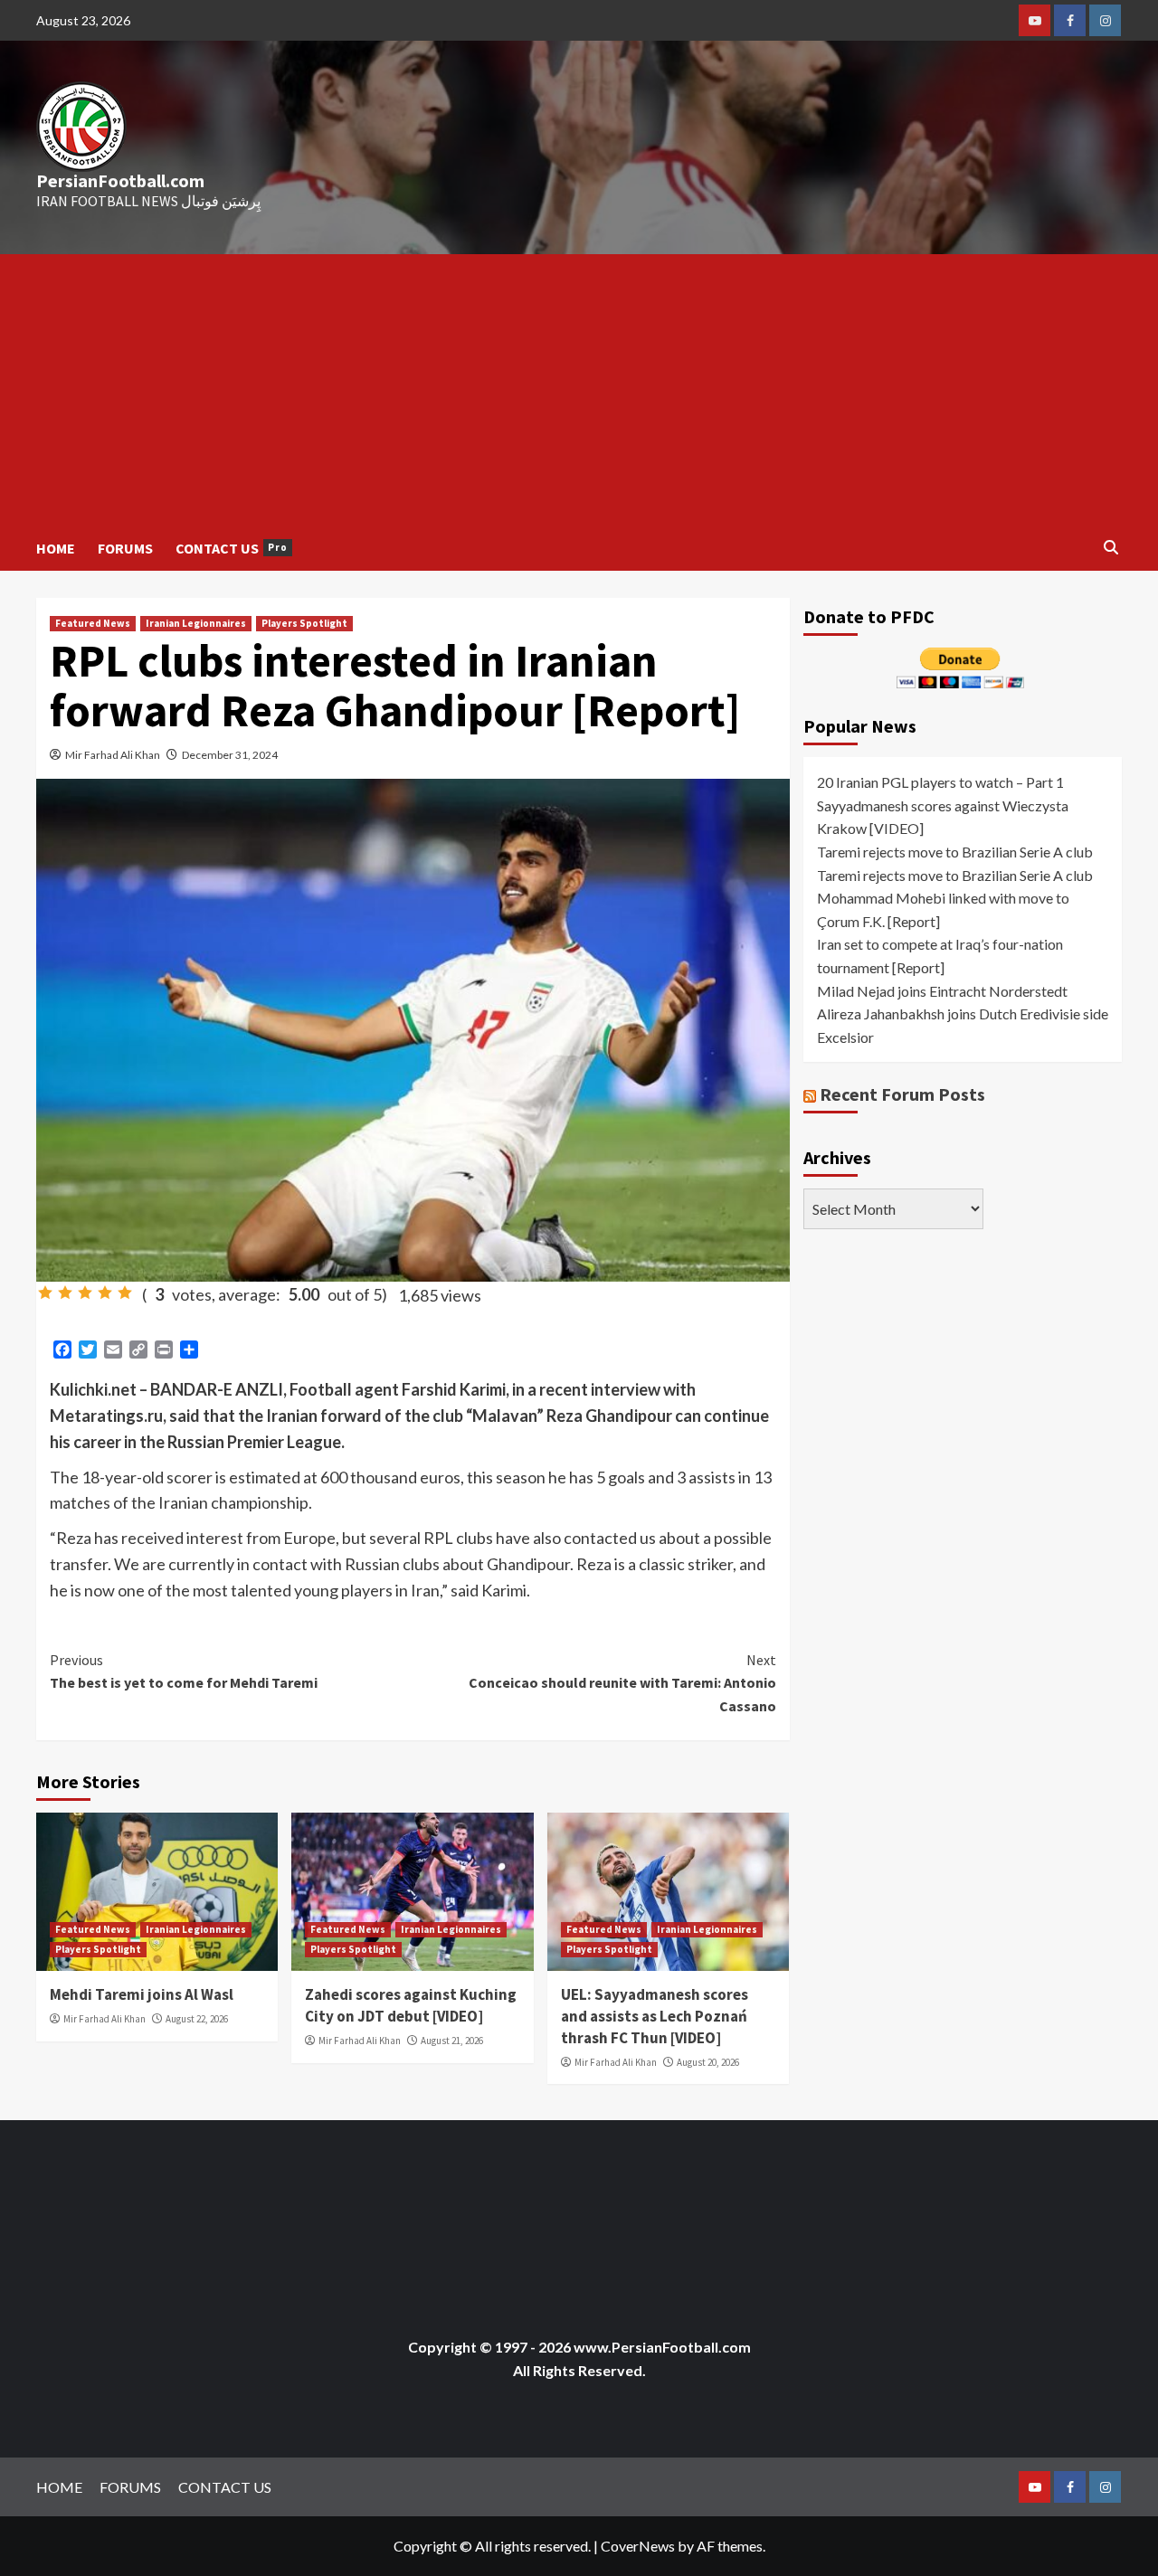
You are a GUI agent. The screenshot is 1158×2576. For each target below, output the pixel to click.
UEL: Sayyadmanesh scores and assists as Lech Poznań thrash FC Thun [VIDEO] (655, 2016)
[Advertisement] (579, 390)
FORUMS (125, 548)
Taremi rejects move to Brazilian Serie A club (955, 852)
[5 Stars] (125, 1293)
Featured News (93, 623)
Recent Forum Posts (902, 1094)
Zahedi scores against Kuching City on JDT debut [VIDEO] (411, 2005)
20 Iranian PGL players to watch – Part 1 (940, 782)
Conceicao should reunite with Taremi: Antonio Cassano (622, 1683)
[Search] (1111, 548)
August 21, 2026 (452, 2041)
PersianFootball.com (120, 180)
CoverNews (638, 2546)
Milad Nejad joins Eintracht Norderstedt (942, 991)
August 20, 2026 (708, 2062)
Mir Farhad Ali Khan (113, 755)
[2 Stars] (65, 1293)
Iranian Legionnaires (196, 623)
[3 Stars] (85, 1293)
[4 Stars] (105, 1293)
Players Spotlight (304, 623)
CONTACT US (232, 548)
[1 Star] (45, 1293)
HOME (56, 548)
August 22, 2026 (197, 2019)
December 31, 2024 (230, 755)
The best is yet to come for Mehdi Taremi (184, 1672)
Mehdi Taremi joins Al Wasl (142, 1994)
